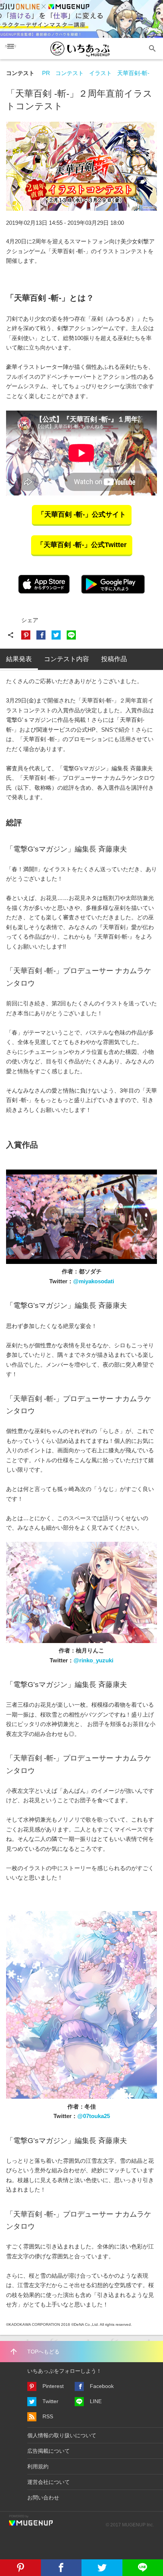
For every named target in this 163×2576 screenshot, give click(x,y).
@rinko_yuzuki (93, 1660)
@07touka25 (94, 2116)
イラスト (100, 73)
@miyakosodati (94, 1281)
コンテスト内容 (67, 659)
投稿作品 (114, 659)
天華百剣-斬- (133, 73)
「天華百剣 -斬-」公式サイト (82, 514)
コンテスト (20, 73)
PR (46, 73)
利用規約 (38, 2466)
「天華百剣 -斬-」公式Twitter (82, 545)
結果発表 (19, 659)
